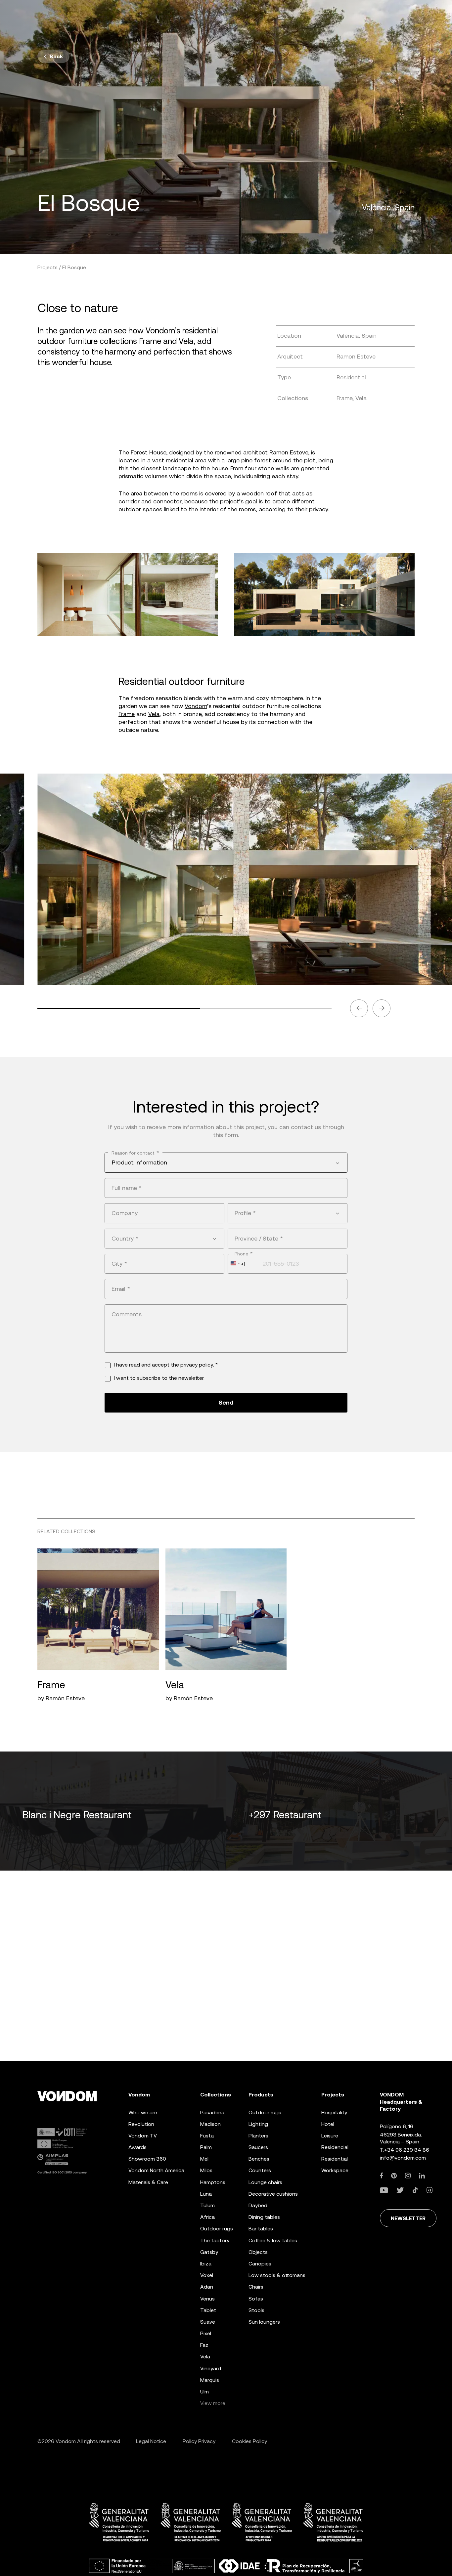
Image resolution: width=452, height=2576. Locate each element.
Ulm (204, 2392)
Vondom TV (143, 2136)
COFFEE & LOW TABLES (273, 2240)
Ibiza (206, 2264)
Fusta (207, 2136)
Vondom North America (156, 2170)
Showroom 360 (147, 2159)
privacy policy (197, 1365)
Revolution (141, 2124)
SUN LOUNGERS (264, 2322)
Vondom (196, 706)
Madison (210, 2124)
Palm (206, 2147)
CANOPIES (260, 2264)
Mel (204, 2159)
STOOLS (256, 2310)
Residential (335, 2159)
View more (213, 2403)
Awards (137, 2147)
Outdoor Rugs (217, 2229)
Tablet (208, 2310)
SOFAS (256, 2299)
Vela (154, 714)
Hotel (328, 2124)
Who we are (143, 2112)
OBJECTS (258, 2252)
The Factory (215, 2240)
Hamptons (213, 2182)
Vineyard (211, 2368)
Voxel (207, 2275)
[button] (359, 1008)
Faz (204, 2345)
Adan (207, 2287)
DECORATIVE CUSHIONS (273, 2194)
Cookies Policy (249, 2441)
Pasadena (212, 2112)
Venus (207, 2299)
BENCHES (259, 2159)
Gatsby (209, 2252)
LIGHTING (258, 2124)
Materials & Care (148, 2182)
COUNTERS (260, 2170)
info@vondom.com (403, 2158)
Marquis (210, 2380)
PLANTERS (258, 2136)
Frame (127, 714)
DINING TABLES (264, 2217)
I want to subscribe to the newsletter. (159, 1378)
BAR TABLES (261, 2229)
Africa (207, 2217)
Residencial (335, 2147)
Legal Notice (151, 2441)
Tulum (207, 2205)
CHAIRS (256, 2287)
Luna (206, 2194)
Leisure (330, 2136)
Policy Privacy (199, 2441)
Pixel (206, 2333)
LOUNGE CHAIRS (265, 2182)
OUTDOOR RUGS (265, 2112)
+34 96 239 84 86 (407, 2150)
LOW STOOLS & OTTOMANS (277, 2275)
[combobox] (226, 1162)
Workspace (335, 2170)
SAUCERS (258, 2147)
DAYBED (258, 2205)
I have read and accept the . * (166, 1365)
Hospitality (334, 2112)
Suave (208, 2322)
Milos (206, 2170)
